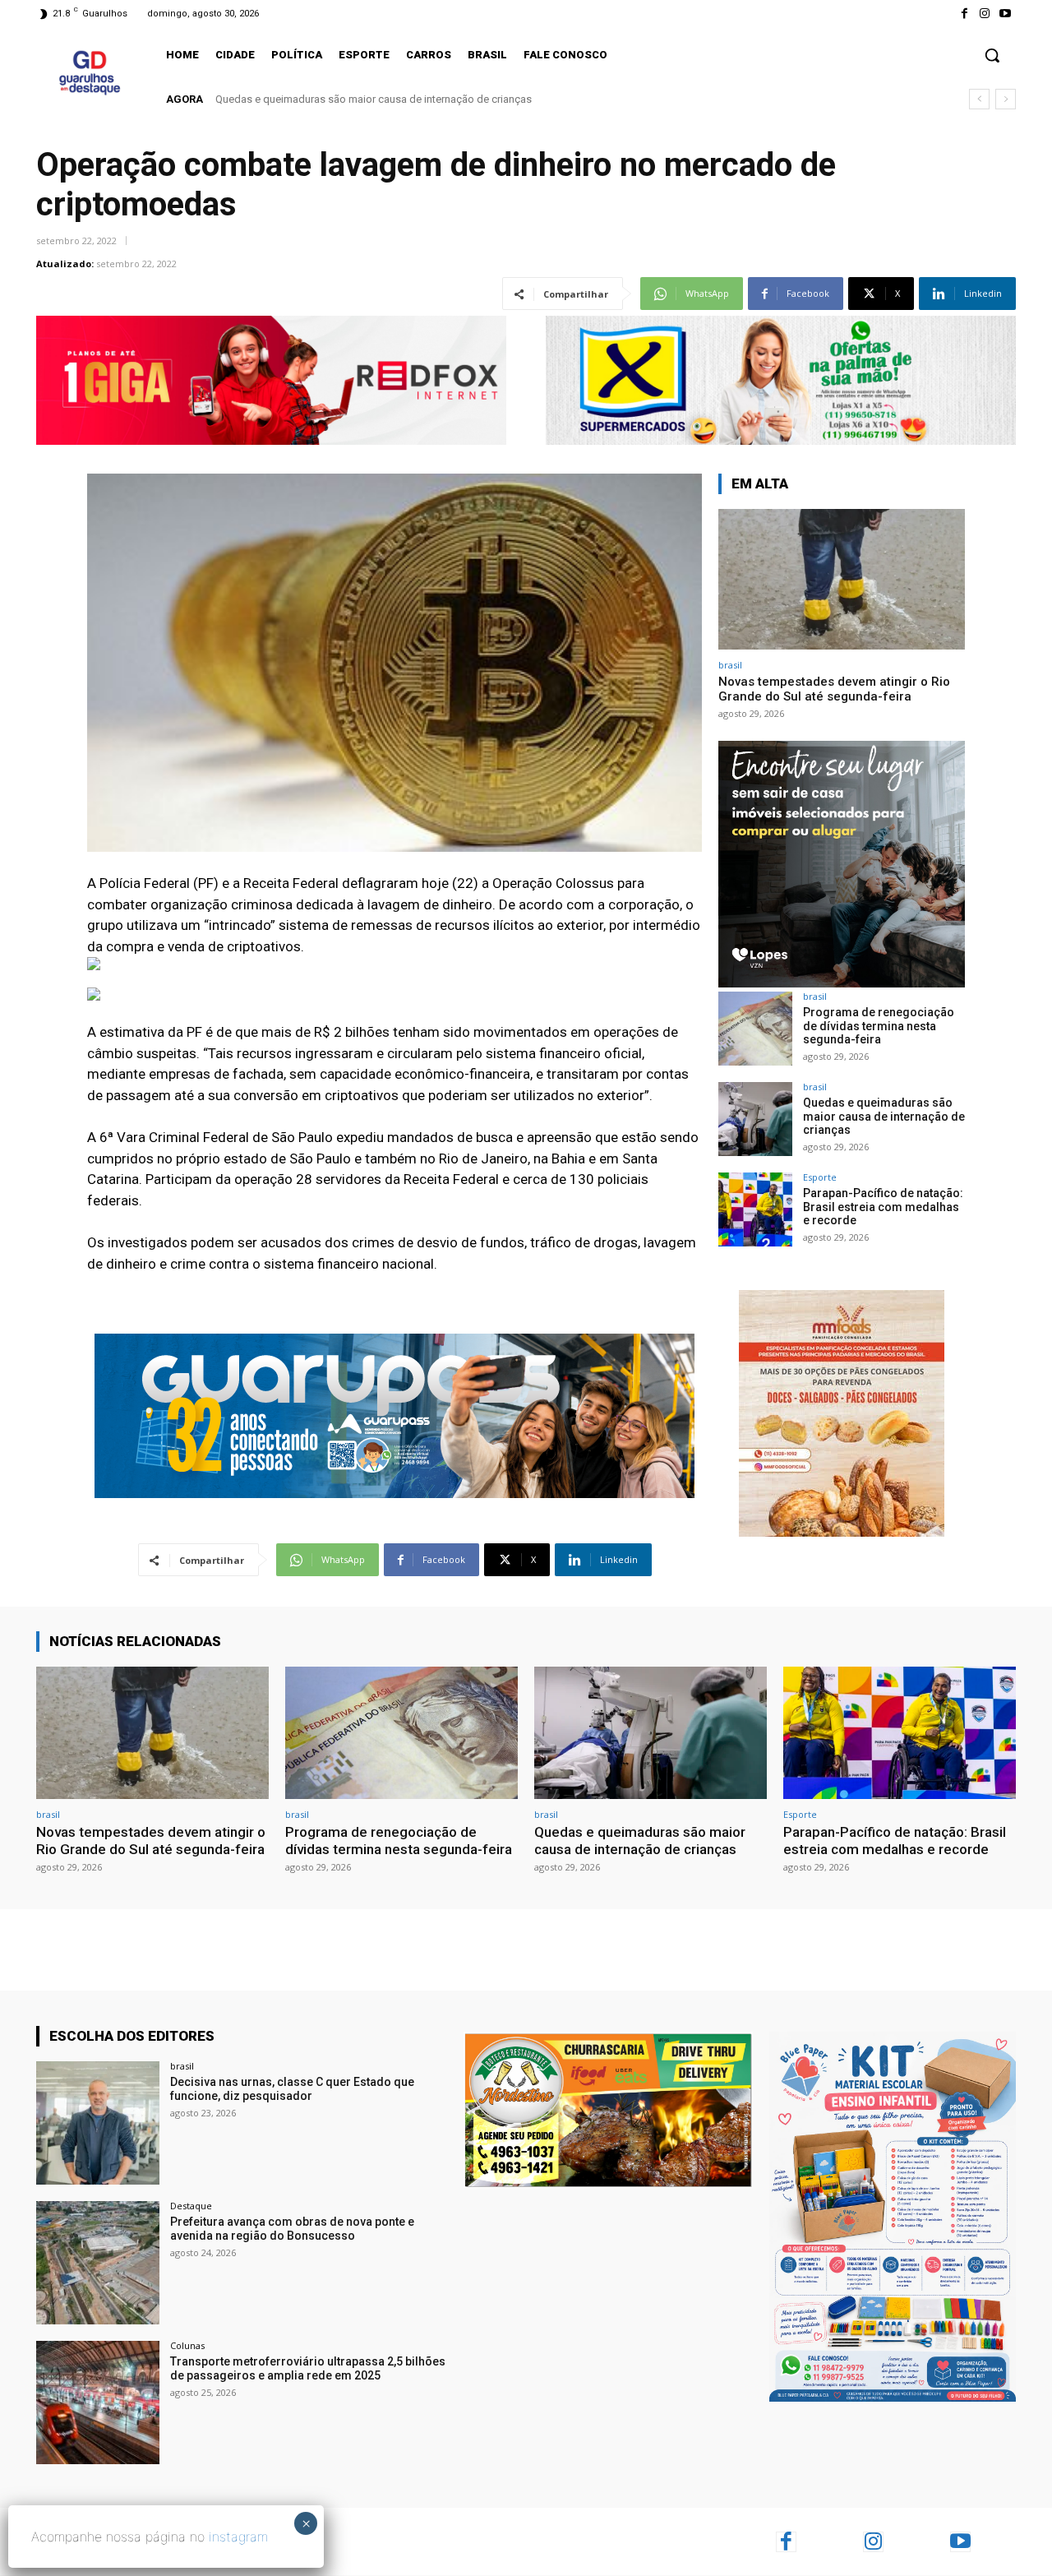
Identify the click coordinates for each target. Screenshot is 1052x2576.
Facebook (823, 2541)
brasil (730, 665)
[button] (992, 55)
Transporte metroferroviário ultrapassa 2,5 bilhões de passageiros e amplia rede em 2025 (308, 2368)
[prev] (979, 99)
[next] (1006, 99)
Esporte (820, 1177)
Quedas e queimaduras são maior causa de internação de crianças (884, 1117)
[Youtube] (1006, 14)
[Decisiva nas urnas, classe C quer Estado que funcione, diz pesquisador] (98, 2123)
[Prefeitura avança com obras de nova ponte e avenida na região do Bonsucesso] (98, 2263)
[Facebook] (964, 14)
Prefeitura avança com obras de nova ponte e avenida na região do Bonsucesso (292, 2229)
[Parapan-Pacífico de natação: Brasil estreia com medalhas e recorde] (755, 1209)
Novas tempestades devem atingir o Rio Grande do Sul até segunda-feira (834, 689)
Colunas (187, 2345)
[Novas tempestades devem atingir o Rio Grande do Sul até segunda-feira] (842, 579)
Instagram (910, 2541)
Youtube (994, 2541)
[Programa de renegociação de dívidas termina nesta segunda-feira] (755, 1029)
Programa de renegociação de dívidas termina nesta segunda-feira (879, 1026)
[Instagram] (985, 14)
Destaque (191, 2206)
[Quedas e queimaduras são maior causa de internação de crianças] (755, 1119)
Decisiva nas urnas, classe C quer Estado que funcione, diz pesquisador (292, 2089)
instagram (238, 2537)
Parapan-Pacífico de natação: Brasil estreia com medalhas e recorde (376, 99)
